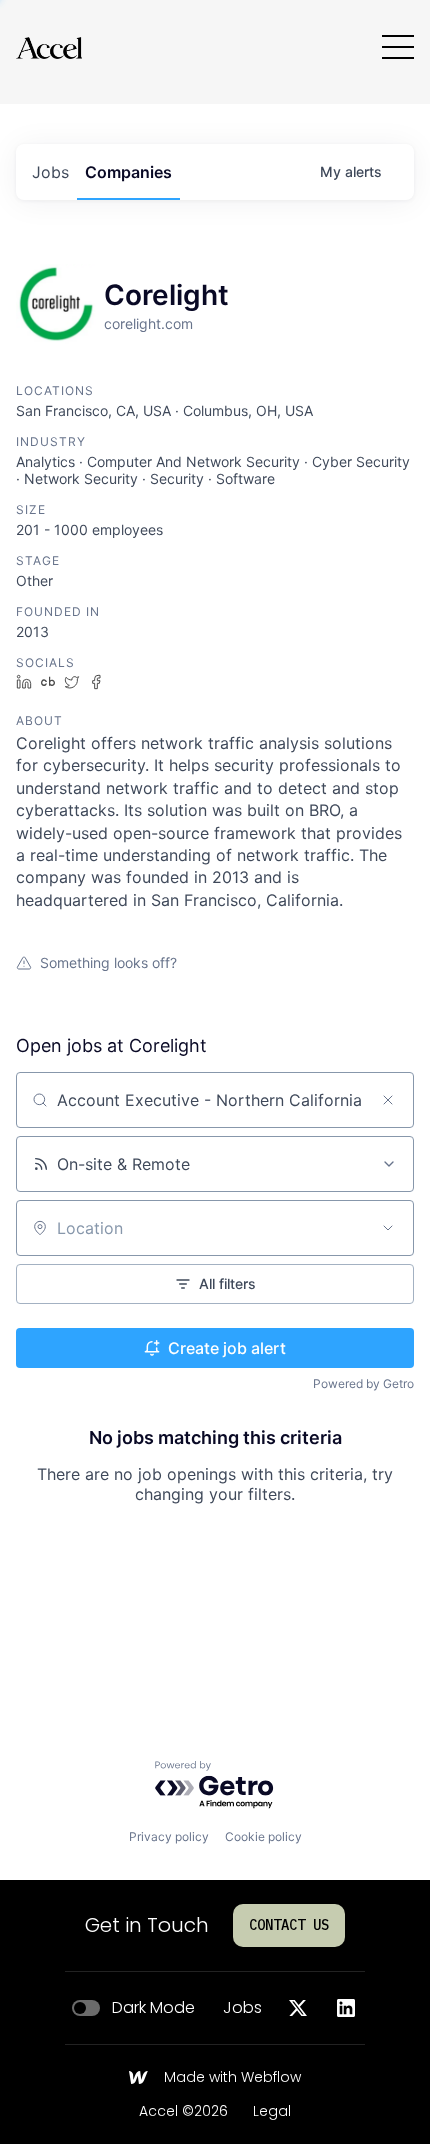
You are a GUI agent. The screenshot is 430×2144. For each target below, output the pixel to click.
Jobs (242, 2008)
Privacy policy (169, 1836)
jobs (50, 172)
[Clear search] (388, 1100)
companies (128, 172)
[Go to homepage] (49, 47)
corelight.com (148, 323)
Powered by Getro (363, 1383)
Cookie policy (263, 1836)
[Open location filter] (388, 1228)
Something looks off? (108, 962)
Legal (272, 2112)
